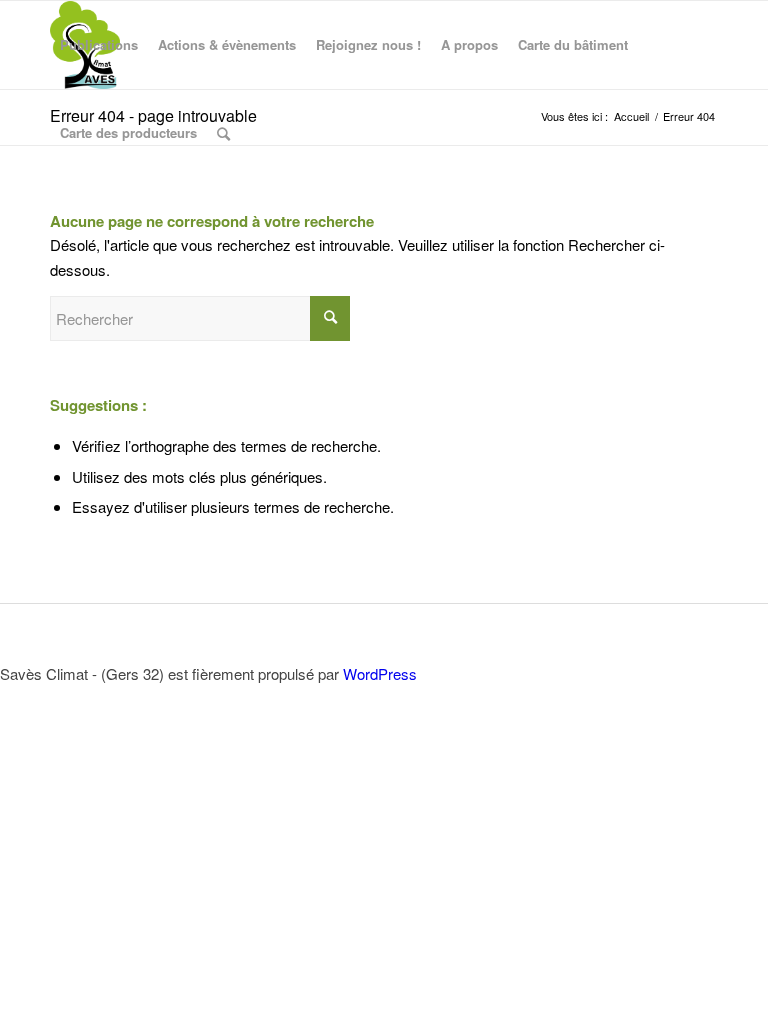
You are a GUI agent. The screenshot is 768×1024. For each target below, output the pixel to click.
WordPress (380, 673)
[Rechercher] (223, 133)
